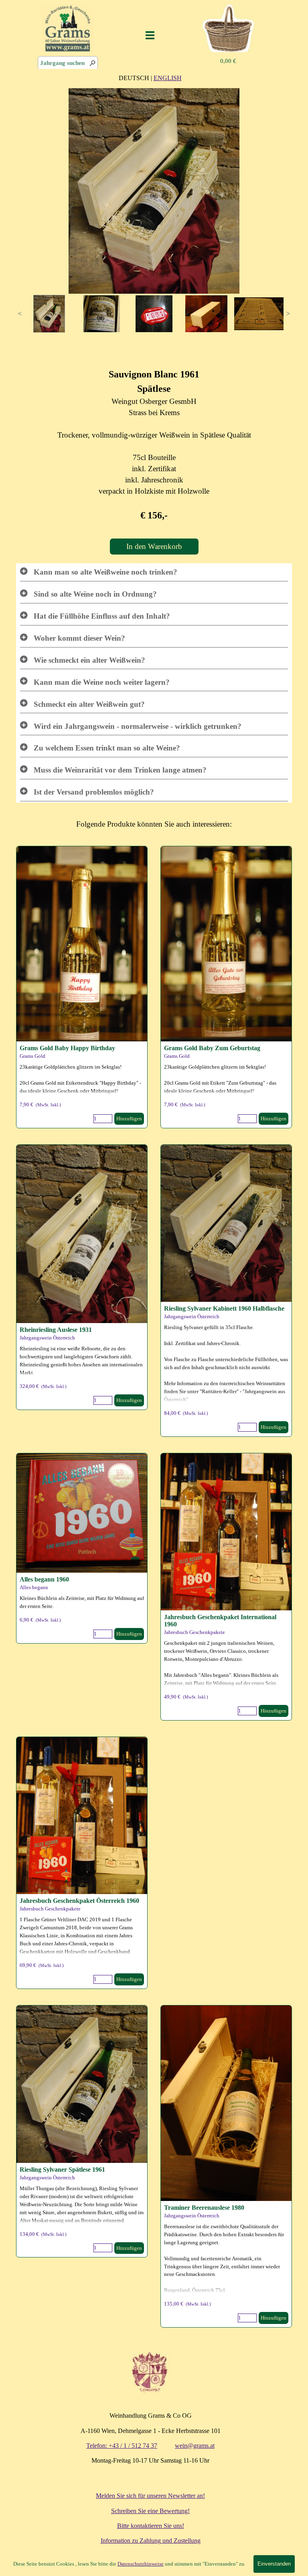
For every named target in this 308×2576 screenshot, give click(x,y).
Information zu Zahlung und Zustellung (151, 2541)
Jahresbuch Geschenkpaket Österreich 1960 (79, 1901)
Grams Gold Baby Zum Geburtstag (212, 1048)
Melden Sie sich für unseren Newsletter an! (150, 2496)
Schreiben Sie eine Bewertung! (150, 2511)
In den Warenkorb (154, 546)
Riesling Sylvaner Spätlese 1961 (62, 2170)
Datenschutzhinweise (141, 2564)
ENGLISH (168, 78)
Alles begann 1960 (44, 1579)
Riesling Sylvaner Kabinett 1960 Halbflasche (224, 1308)
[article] (82, 987)
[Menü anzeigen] (150, 35)
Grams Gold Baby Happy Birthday (67, 1048)
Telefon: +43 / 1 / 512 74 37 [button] (122, 2446)
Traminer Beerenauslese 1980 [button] (204, 2208)
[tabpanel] (150, 78)
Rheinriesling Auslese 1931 (56, 1330)
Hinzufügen (129, 1119)
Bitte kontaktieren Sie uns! (151, 2526)
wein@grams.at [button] (195, 2446)
